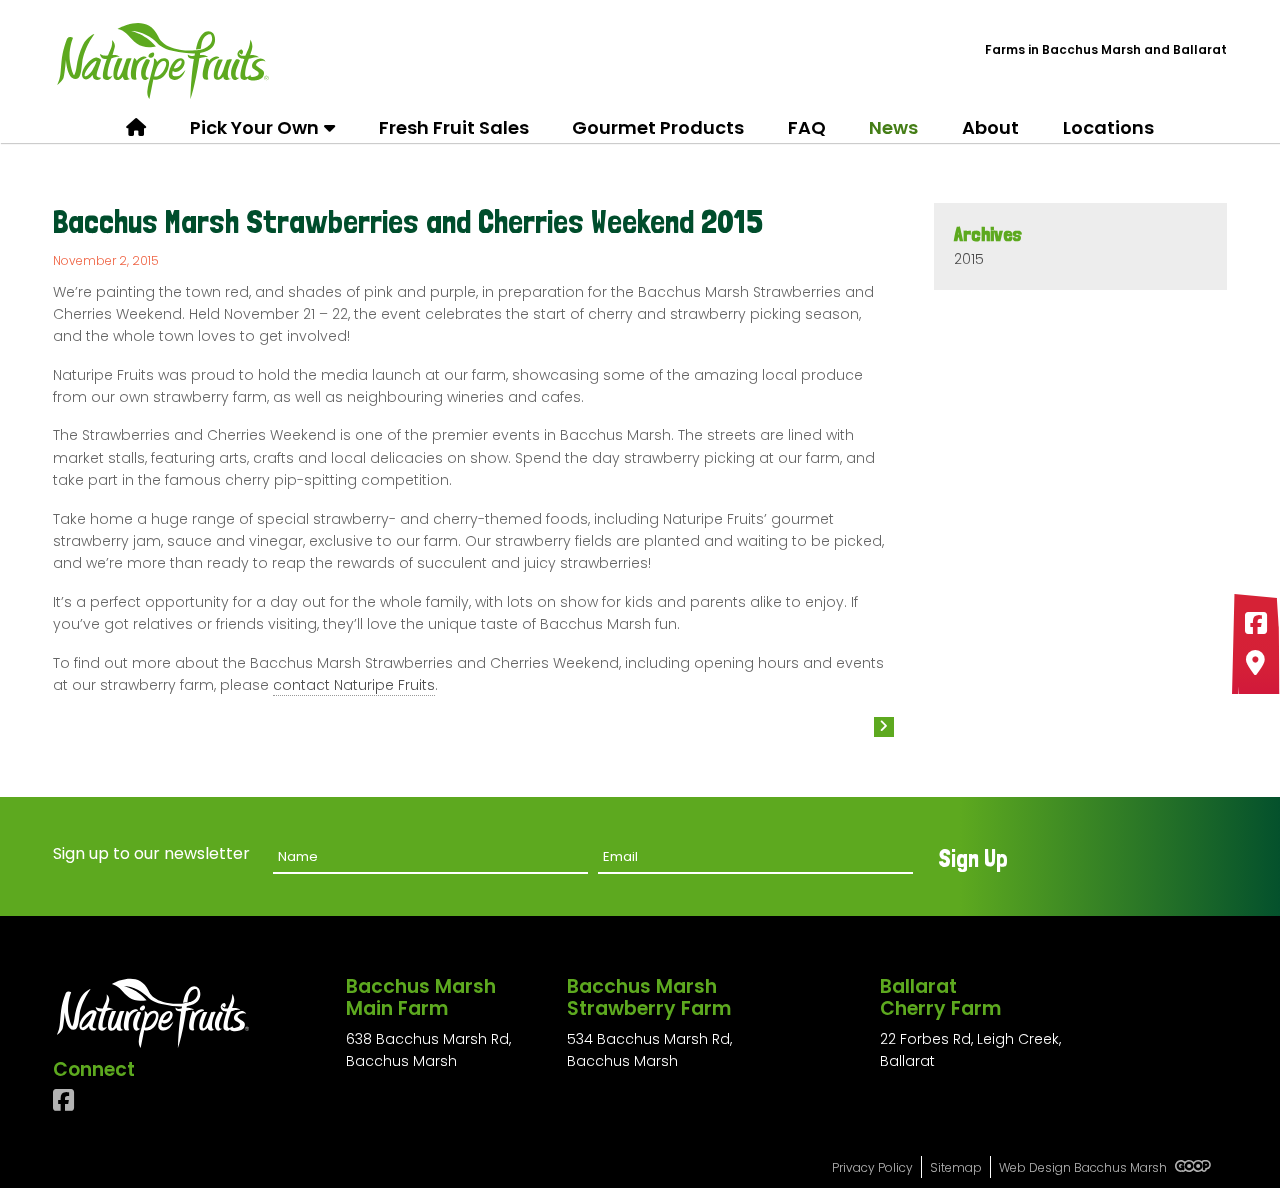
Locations (1108, 127)
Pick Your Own (254, 127)
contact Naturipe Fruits (354, 685)
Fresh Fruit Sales (454, 127)
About (990, 127)
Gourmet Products (658, 127)
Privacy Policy (872, 1167)
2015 (969, 259)
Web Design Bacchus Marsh (1084, 1167)
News (893, 127)
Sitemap (956, 1167)
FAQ (807, 127)
